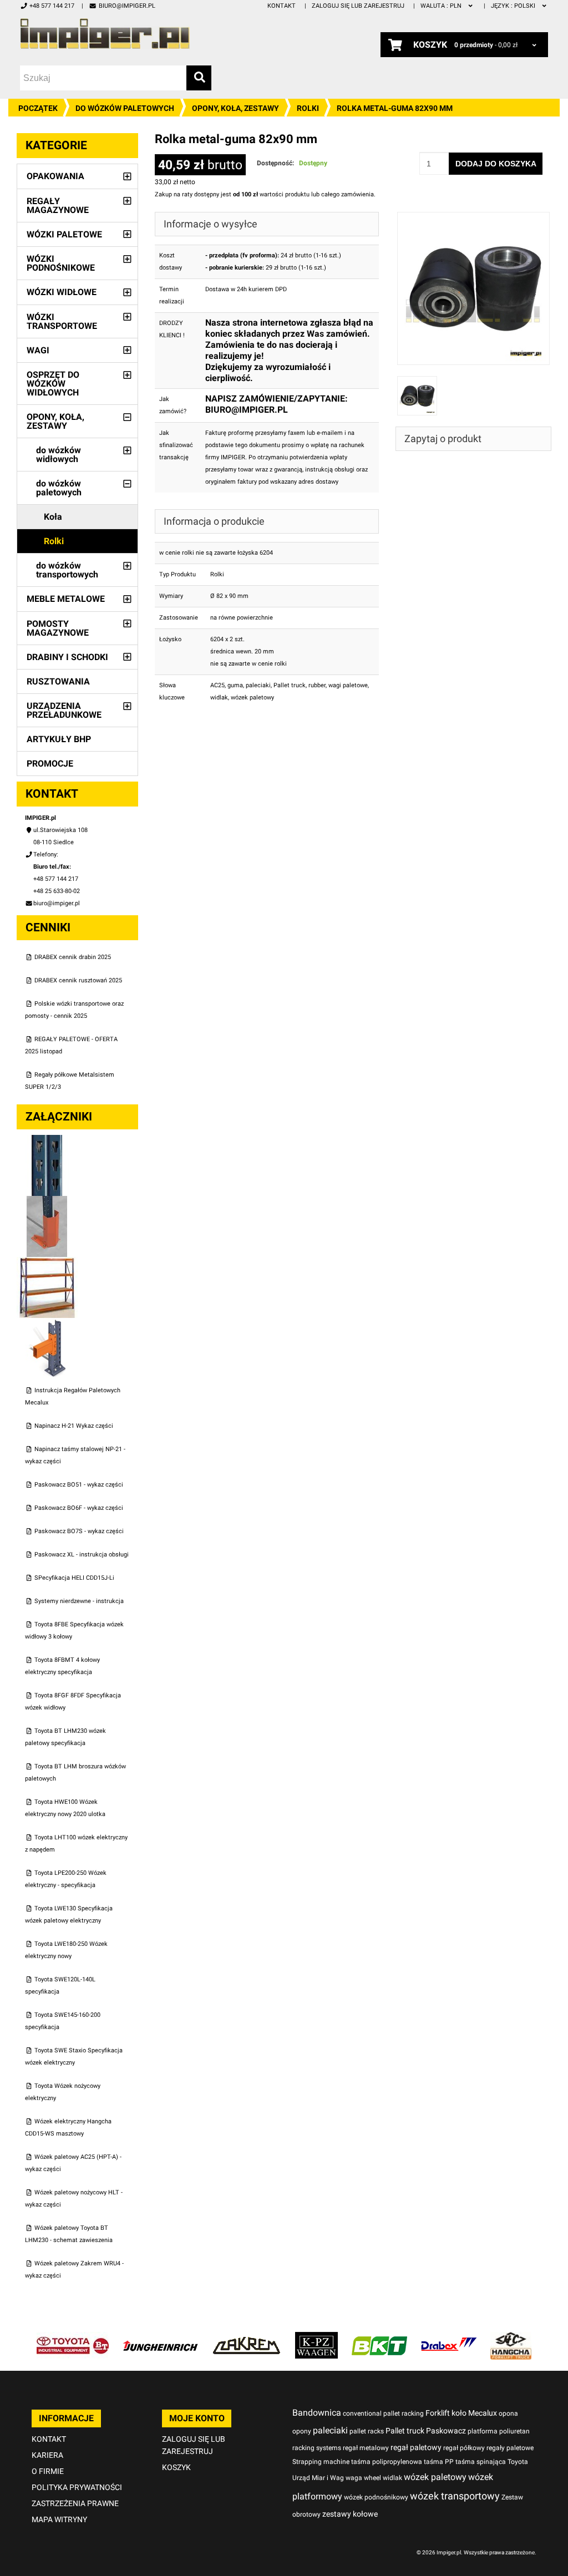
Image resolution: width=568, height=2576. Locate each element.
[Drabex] (449, 2338)
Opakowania (55, 176)
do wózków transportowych (67, 570)
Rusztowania (58, 681)
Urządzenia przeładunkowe (64, 710)
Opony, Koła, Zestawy (235, 108)
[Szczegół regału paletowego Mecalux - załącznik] (47, 1324)
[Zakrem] (247, 2338)
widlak (219, 698)
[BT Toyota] (73, 2338)
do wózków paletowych (125, 108)
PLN (442, 6)
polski (514, 6)
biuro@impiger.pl (127, 6)
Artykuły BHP (59, 739)
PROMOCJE (50, 764)
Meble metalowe (66, 599)
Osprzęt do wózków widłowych (53, 384)
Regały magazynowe (58, 206)
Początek (38, 108)
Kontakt (282, 6)
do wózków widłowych (59, 455)
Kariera (47, 2455)
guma (235, 685)
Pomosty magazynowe (58, 628)
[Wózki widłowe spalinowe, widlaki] (511, 2338)
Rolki (308, 108)
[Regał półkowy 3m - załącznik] (47, 1263)
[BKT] (379, 2338)
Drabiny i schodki (67, 657)
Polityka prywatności (77, 2487)
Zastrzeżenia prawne (75, 2503)
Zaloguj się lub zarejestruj (358, 6)
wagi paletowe (348, 685)
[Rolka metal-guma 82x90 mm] (474, 218)
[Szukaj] (199, 78)
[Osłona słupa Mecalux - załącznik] (47, 1202)
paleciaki (258, 685)
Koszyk (176, 2467)
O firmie (48, 2471)
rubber (317, 685)
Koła (53, 517)
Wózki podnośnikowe (61, 263)
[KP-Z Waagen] (316, 2338)
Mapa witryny (59, 2519)
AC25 (217, 685)
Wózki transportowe (62, 321)
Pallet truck (290, 685)
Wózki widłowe (62, 292)
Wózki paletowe (64, 234)
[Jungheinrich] (160, 2338)
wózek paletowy (252, 698)
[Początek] (105, 34)
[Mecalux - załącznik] (47, 1141)
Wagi (38, 350)
